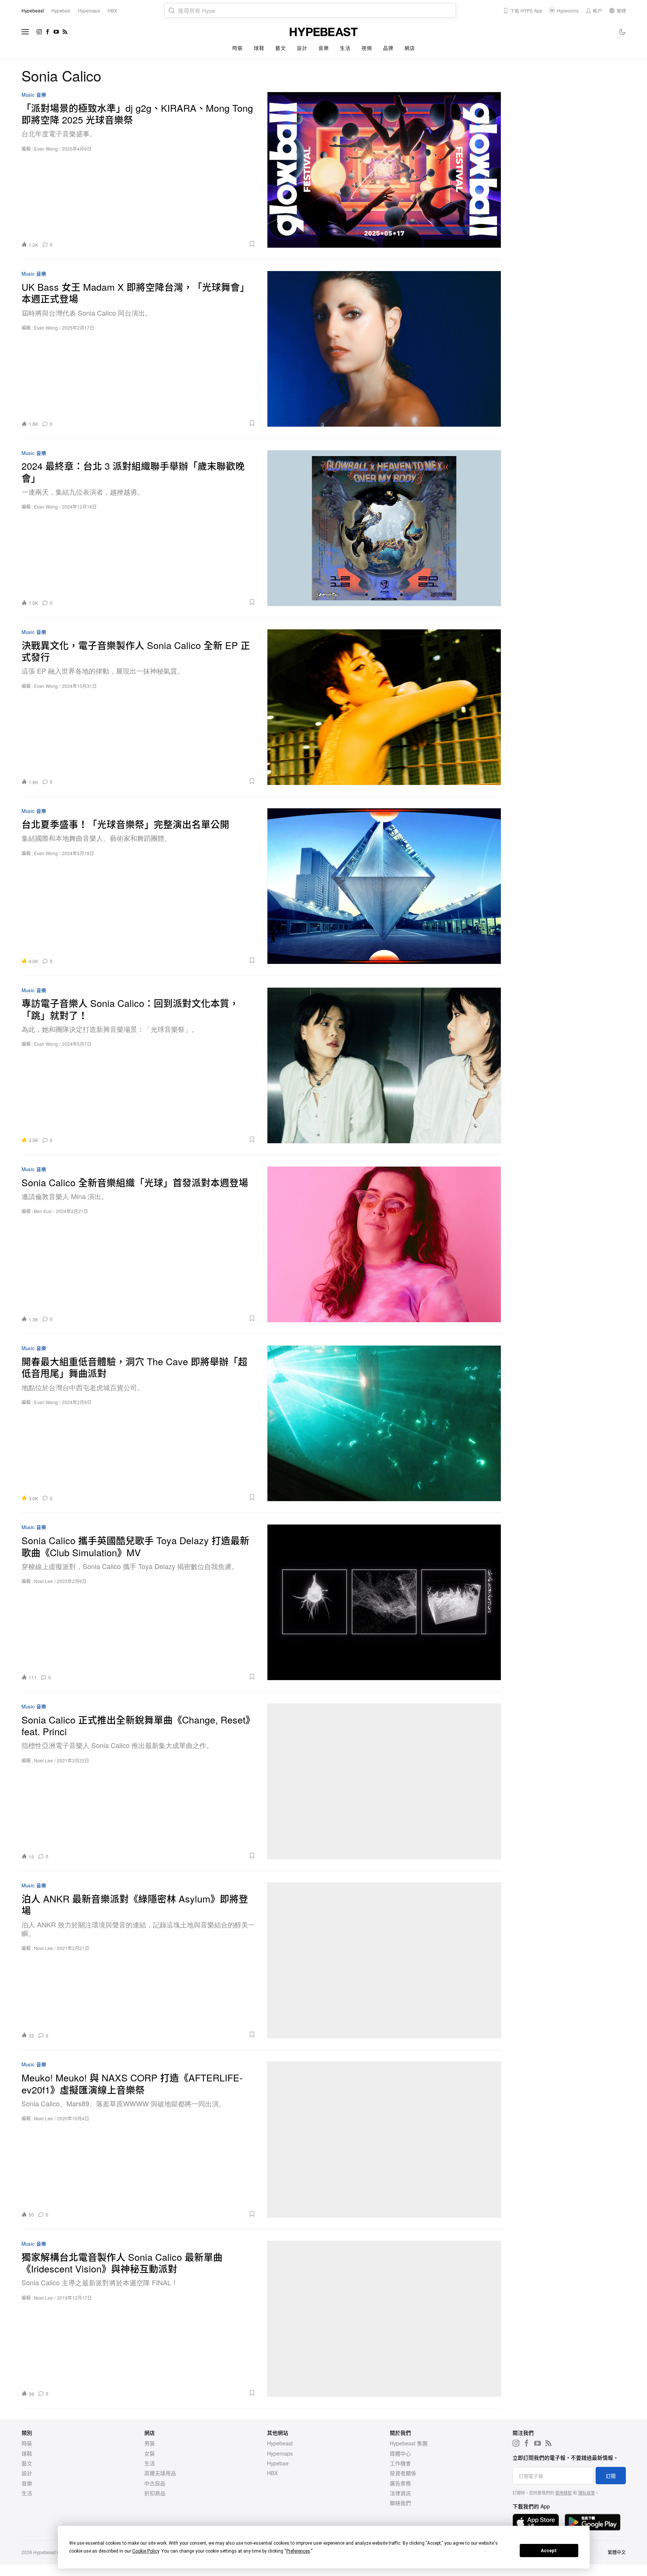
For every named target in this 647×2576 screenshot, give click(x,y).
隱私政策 (587, 2493)
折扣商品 (155, 2493)
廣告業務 (400, 2483)
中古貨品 (155, 2483)
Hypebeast (280, 2443)
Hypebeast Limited (53, 2552)
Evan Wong (46, 149)
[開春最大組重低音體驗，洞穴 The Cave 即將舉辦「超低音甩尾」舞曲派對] (384, 1423)
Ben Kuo (43, 1211)
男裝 (150, 2443)
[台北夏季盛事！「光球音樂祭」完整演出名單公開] (384, 886)
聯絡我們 (400, 2503)
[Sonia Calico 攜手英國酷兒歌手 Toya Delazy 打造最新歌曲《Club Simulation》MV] (384, 1602)
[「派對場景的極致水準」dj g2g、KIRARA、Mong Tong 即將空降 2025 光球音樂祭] (384, 170)
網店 (410, 48)
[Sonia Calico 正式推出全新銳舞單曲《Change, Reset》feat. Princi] (384, 1781)
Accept (549, 2551)
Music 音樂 (34, 95)
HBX (272, 2473)
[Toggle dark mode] (623, 32)
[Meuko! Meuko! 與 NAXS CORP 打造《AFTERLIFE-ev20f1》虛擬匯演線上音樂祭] (384, 2139)
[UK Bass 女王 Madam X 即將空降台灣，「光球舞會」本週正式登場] (384, 349)
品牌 (388, 48)
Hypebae (278, 2463)
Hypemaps (280, 2453)
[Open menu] (25, 32)
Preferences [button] (298, 2551)
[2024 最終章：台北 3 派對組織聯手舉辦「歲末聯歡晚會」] (384, 528)
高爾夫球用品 (160, 2473)
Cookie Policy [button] (146, 2551)
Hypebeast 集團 (409, 2443)
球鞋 (259, 48)
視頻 (367, 48)
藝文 (280, 48)
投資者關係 (403, 2473)
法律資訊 (400, 2493)
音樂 (323, 48)
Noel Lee (43, 1581)
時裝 (237, 48)
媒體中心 (400, 2453)
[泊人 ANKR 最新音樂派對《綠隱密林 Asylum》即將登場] (384, 1960)
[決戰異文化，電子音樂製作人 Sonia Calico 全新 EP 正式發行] (384, 707)
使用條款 (564, 2493)
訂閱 (611, 2476)
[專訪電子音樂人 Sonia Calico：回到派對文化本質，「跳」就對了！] (384, 1065)
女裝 (150, 2453)
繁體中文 (617, 2552)
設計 (302, 48)
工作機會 (400, 2463)
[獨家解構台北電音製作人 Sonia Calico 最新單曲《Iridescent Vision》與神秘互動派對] (384, 2319)
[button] (157, 244)
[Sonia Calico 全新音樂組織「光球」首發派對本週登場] (384, 1244)
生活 (345, 48)
